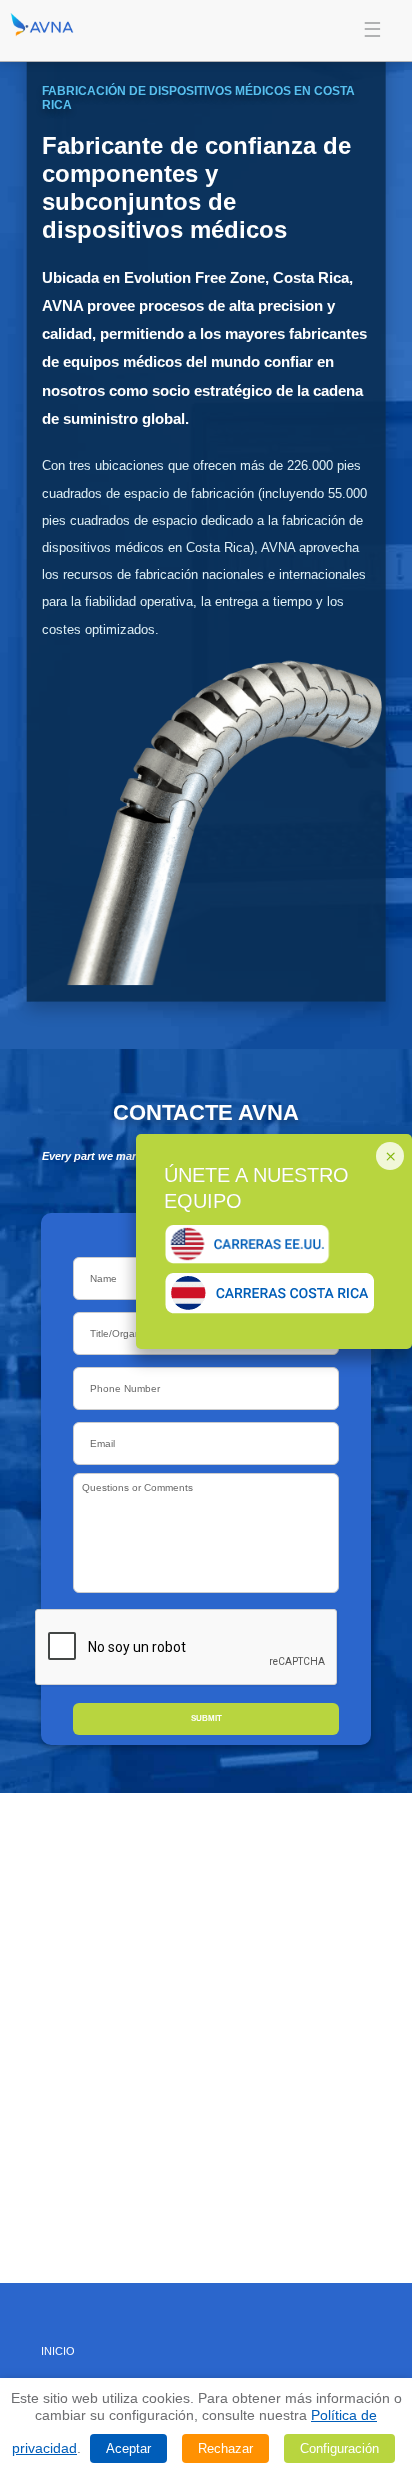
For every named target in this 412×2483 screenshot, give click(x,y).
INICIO (58, 2351)
